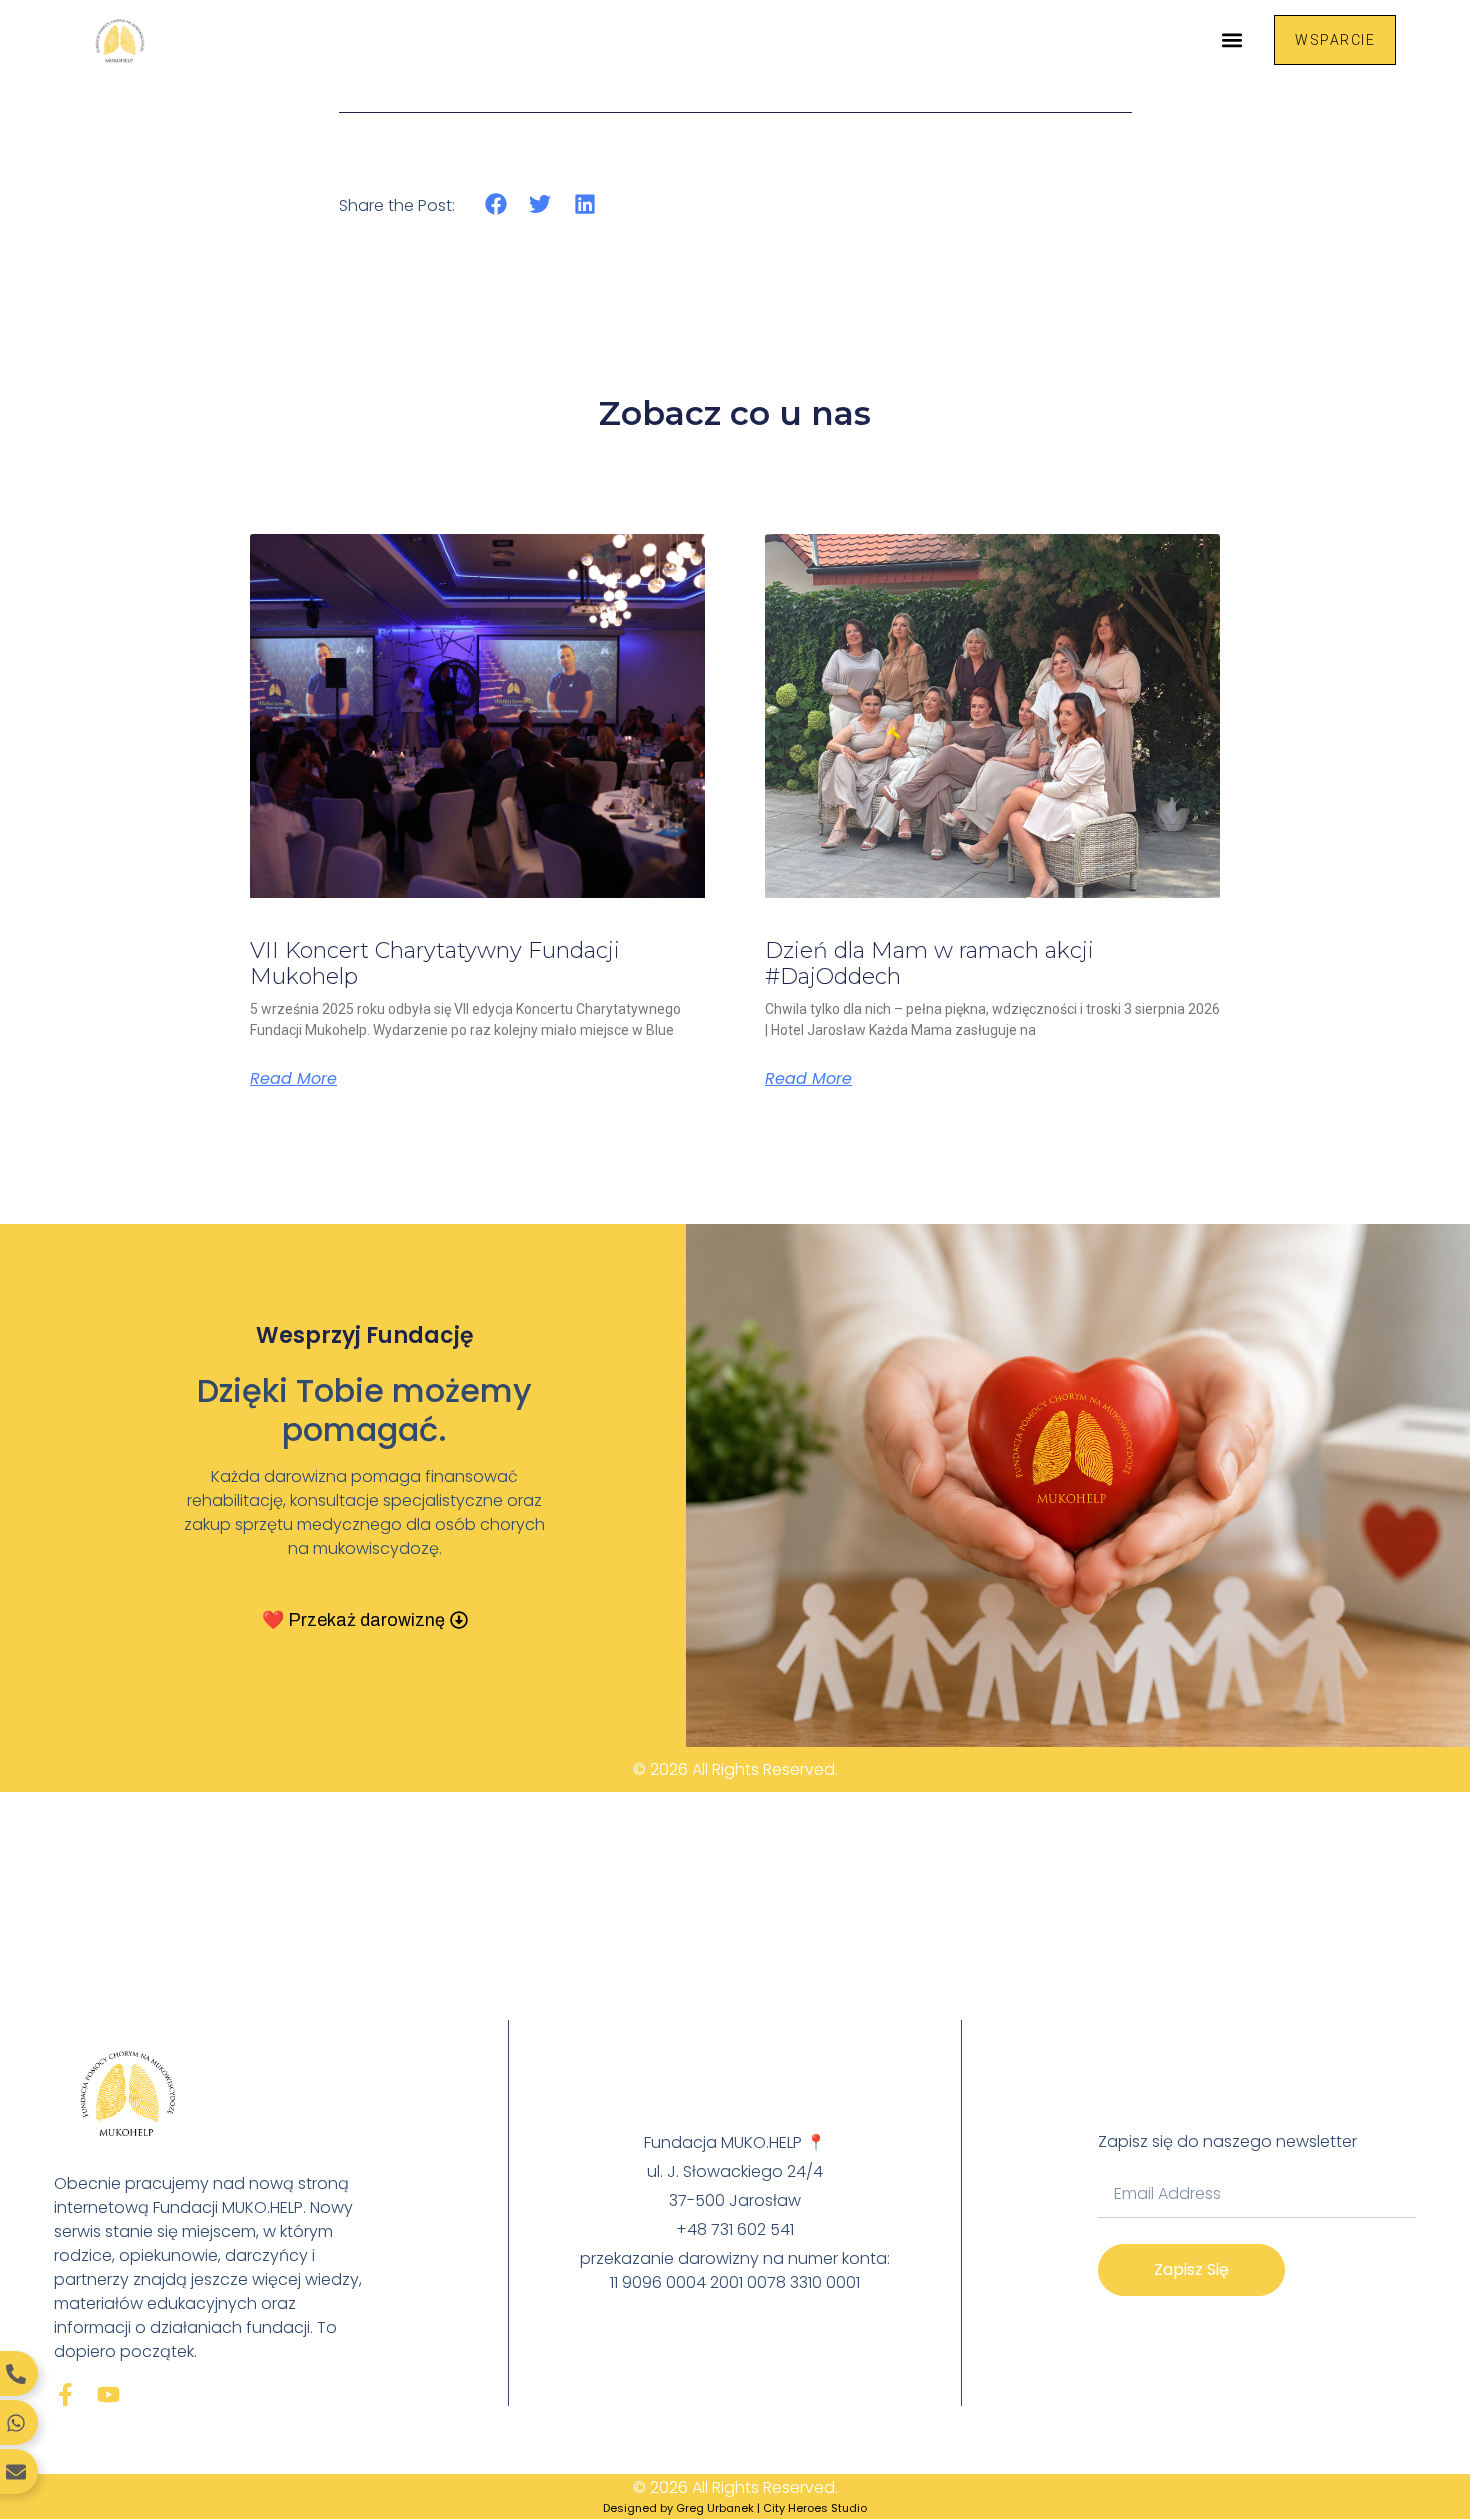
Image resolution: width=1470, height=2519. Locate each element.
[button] (1231, 39)
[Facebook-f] (65, 2394)
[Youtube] (108, 2394)
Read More (293, 1079)
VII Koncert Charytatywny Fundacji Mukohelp (435, 963)
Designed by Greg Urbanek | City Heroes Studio (735, 2508)
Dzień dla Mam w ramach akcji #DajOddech (929, 963)
